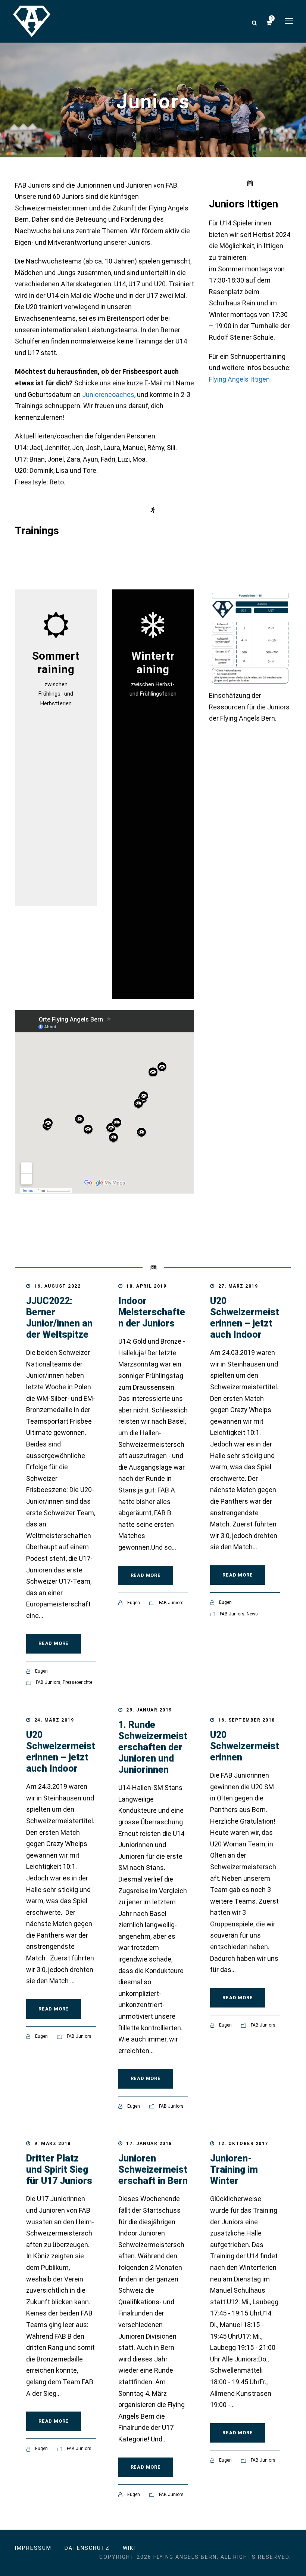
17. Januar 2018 (149, 2144)
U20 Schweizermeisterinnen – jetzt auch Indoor (245, 1318)
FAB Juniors (48, 1682)
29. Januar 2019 (149, 1710)
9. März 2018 (53, 2144)
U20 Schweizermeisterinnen (245, 1746)
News (252, 1614)
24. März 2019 (54, 1720)
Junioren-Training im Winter (234, 2170)
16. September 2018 (247, 1720)
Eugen (41, 1671)
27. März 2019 (238, 1286)
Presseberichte (77, 1682)
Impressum (33, 2548)
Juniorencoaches (108, 395)
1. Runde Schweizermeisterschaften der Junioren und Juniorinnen (153, 1747)
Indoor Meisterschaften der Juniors (152, 1312)
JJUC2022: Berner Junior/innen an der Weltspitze (59, 1318)
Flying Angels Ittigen (239, 379)
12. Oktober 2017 (243, 2144)
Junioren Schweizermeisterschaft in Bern (153, 2170)
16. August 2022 (58, 1286)
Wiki (129, 2548)
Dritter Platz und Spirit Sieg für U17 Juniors (59, 2170)
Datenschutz (87, 2548)
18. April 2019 (146, 1286)
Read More (54, 1643)
